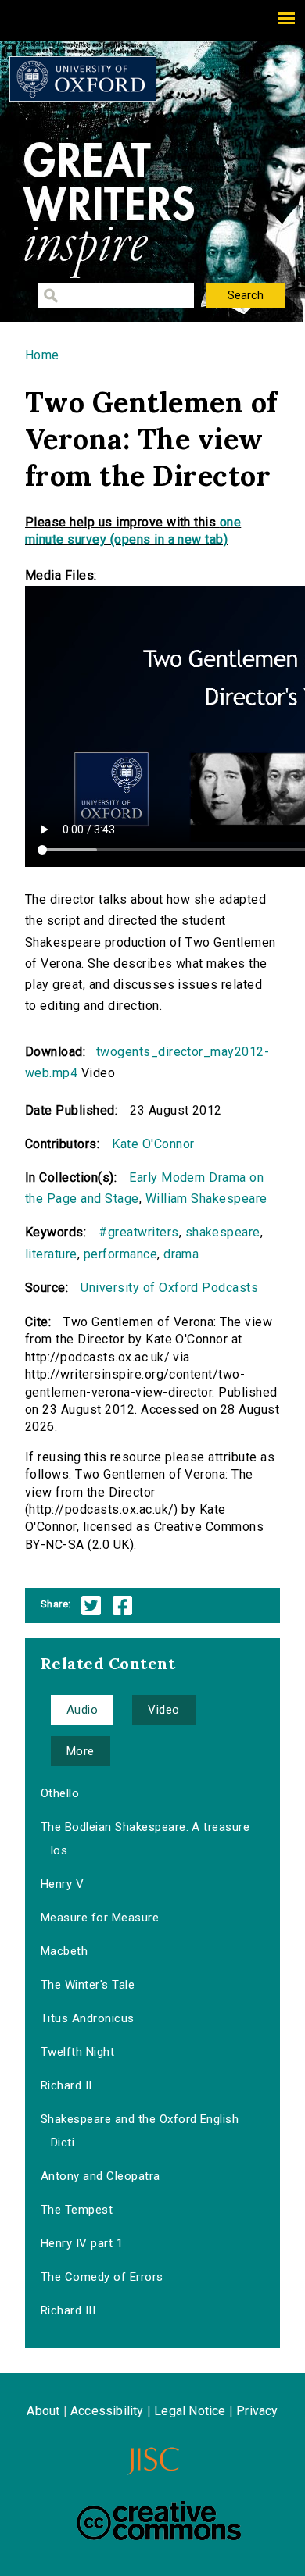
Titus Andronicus (88, 2018)
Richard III (68, 2310)
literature (51, 1254)
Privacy (257, 2411)
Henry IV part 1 (82, 2243)
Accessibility (107, 2411)
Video (163, 1710)
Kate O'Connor (153, 1144)
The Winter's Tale (88, 1985)
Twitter (91, 1606)
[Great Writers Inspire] (83, 79)
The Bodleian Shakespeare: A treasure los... (145, 1839)
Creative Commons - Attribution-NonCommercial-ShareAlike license (159, 2521)
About (43, 2411)
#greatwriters (138, 1232)
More (81, 1751)
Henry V (62, 1884)
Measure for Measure (100, 1918)
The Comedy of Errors (102, 2277)
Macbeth (64, 1951)
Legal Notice (190, 2411)
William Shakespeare (206, 1199)
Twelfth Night (77, 2052)
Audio (82, 1710)
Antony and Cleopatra (100, 2176)
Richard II (66, 2085)
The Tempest (77, 2210)
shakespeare (223, 1232)
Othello (60, 1793)
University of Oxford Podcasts (169, 1288)
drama (181, 1254)
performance (120, 1254)
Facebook (122, 1606)
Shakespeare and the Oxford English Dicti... (140, 2131)
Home (42, 355)
